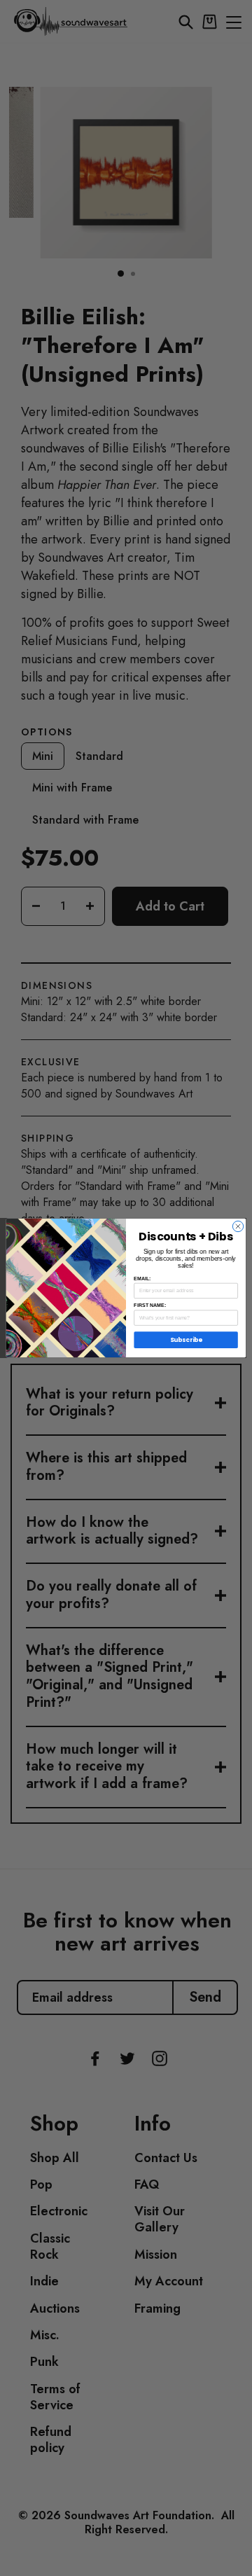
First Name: (150, 1305)
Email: (142, 1278)
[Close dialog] (238, 1226)
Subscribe (186, 1340)
